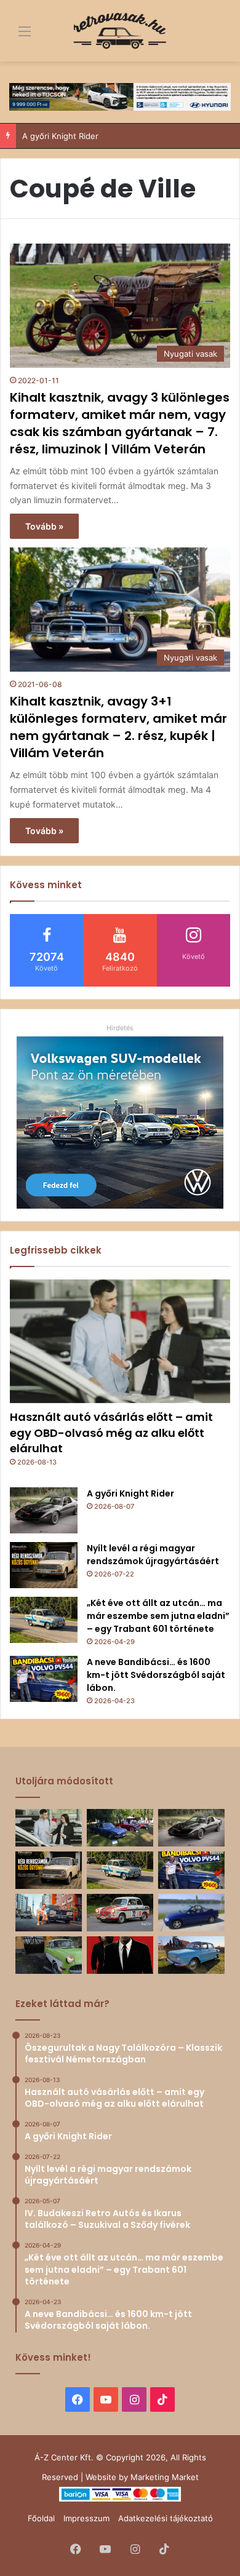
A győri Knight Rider (130, 1493)
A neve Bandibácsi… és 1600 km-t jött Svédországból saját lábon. (156, 1675)
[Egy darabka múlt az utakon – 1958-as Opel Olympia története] (49, 1955)
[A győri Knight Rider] (44, 1510)
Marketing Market (165, 2477)
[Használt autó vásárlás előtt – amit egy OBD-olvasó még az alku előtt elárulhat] (120, 1342)
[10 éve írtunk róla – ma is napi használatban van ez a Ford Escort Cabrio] (191, 1913)
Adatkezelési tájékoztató (166, 2518)
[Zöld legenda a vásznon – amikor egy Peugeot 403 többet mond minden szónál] (120, 1955)
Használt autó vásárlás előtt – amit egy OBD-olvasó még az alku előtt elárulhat (111, 1432)
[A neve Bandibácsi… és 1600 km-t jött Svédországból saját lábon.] (44, 1679)
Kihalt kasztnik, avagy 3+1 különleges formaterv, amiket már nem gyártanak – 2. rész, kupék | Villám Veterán (118, 727)
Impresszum (86, 2518)
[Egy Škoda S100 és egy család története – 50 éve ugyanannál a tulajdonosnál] (191, 1955)
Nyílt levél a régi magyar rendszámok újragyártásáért (153, 1555)
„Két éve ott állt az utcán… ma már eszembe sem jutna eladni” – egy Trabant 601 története (158, 1616)
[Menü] (15, 35)
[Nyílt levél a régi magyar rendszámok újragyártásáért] (44, 1565)
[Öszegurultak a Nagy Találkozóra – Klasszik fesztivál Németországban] (120, 1828)
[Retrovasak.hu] (120, 31)
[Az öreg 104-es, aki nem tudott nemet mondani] (49, 1913)
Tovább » (44, 526)
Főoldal (41, 2518)
